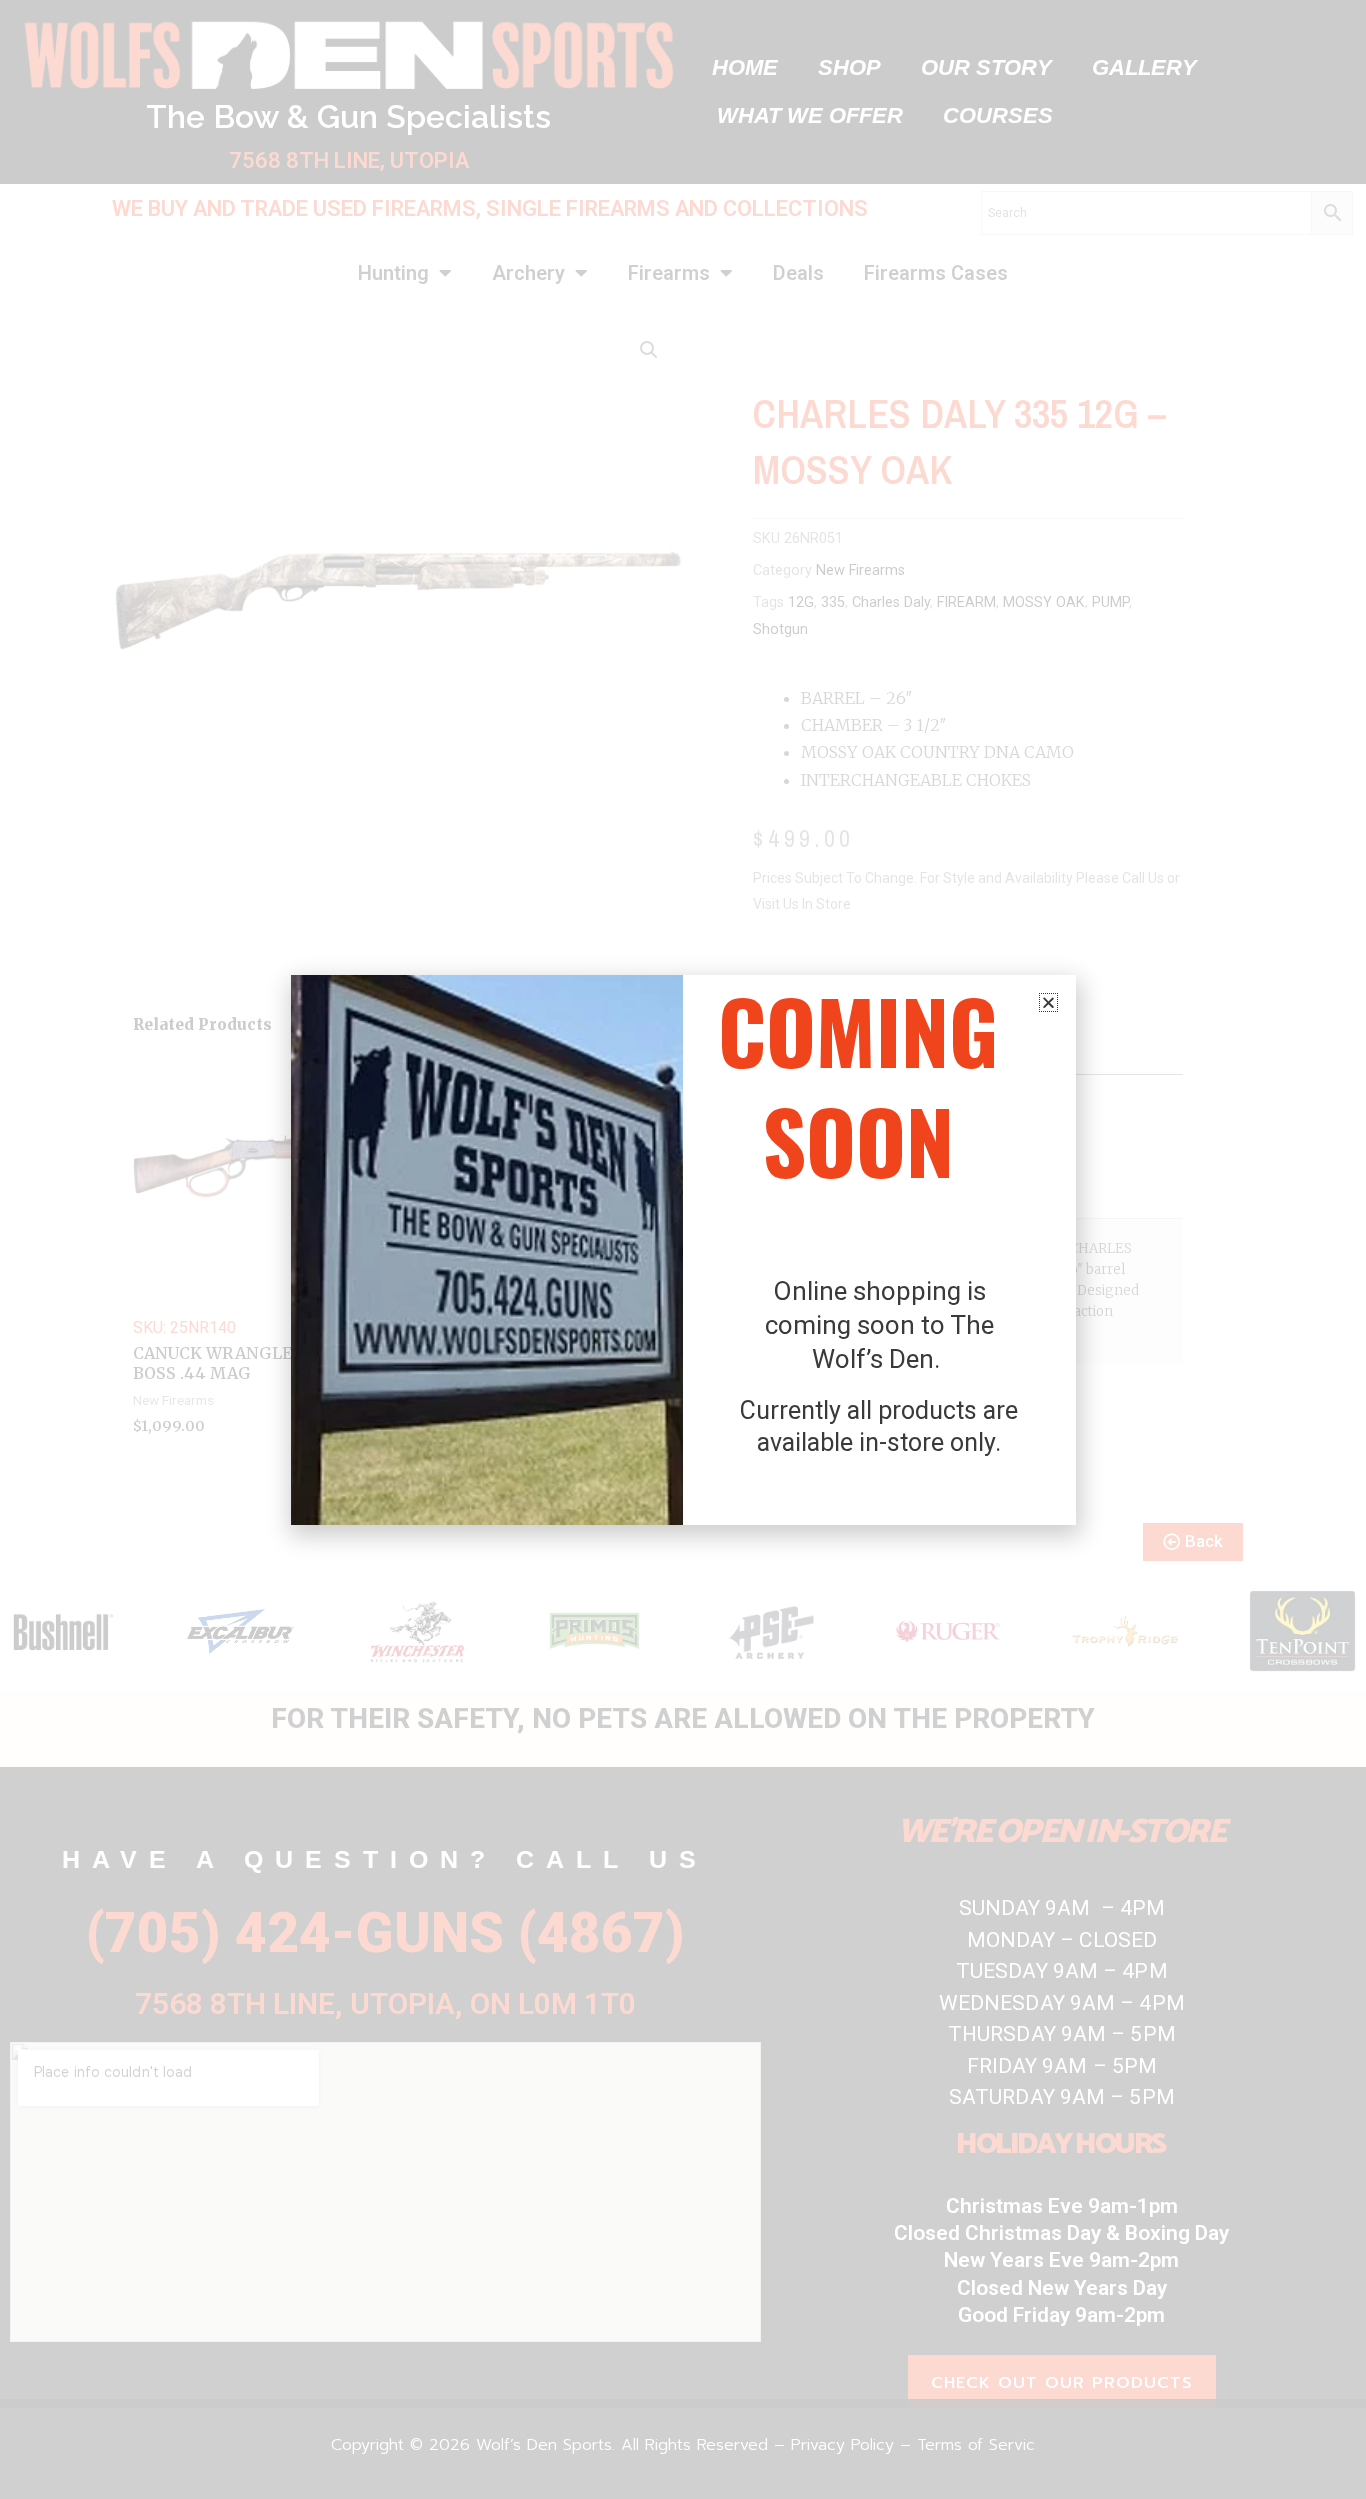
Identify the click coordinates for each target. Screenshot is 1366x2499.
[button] (1048, 1002)
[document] (683, 1249)
